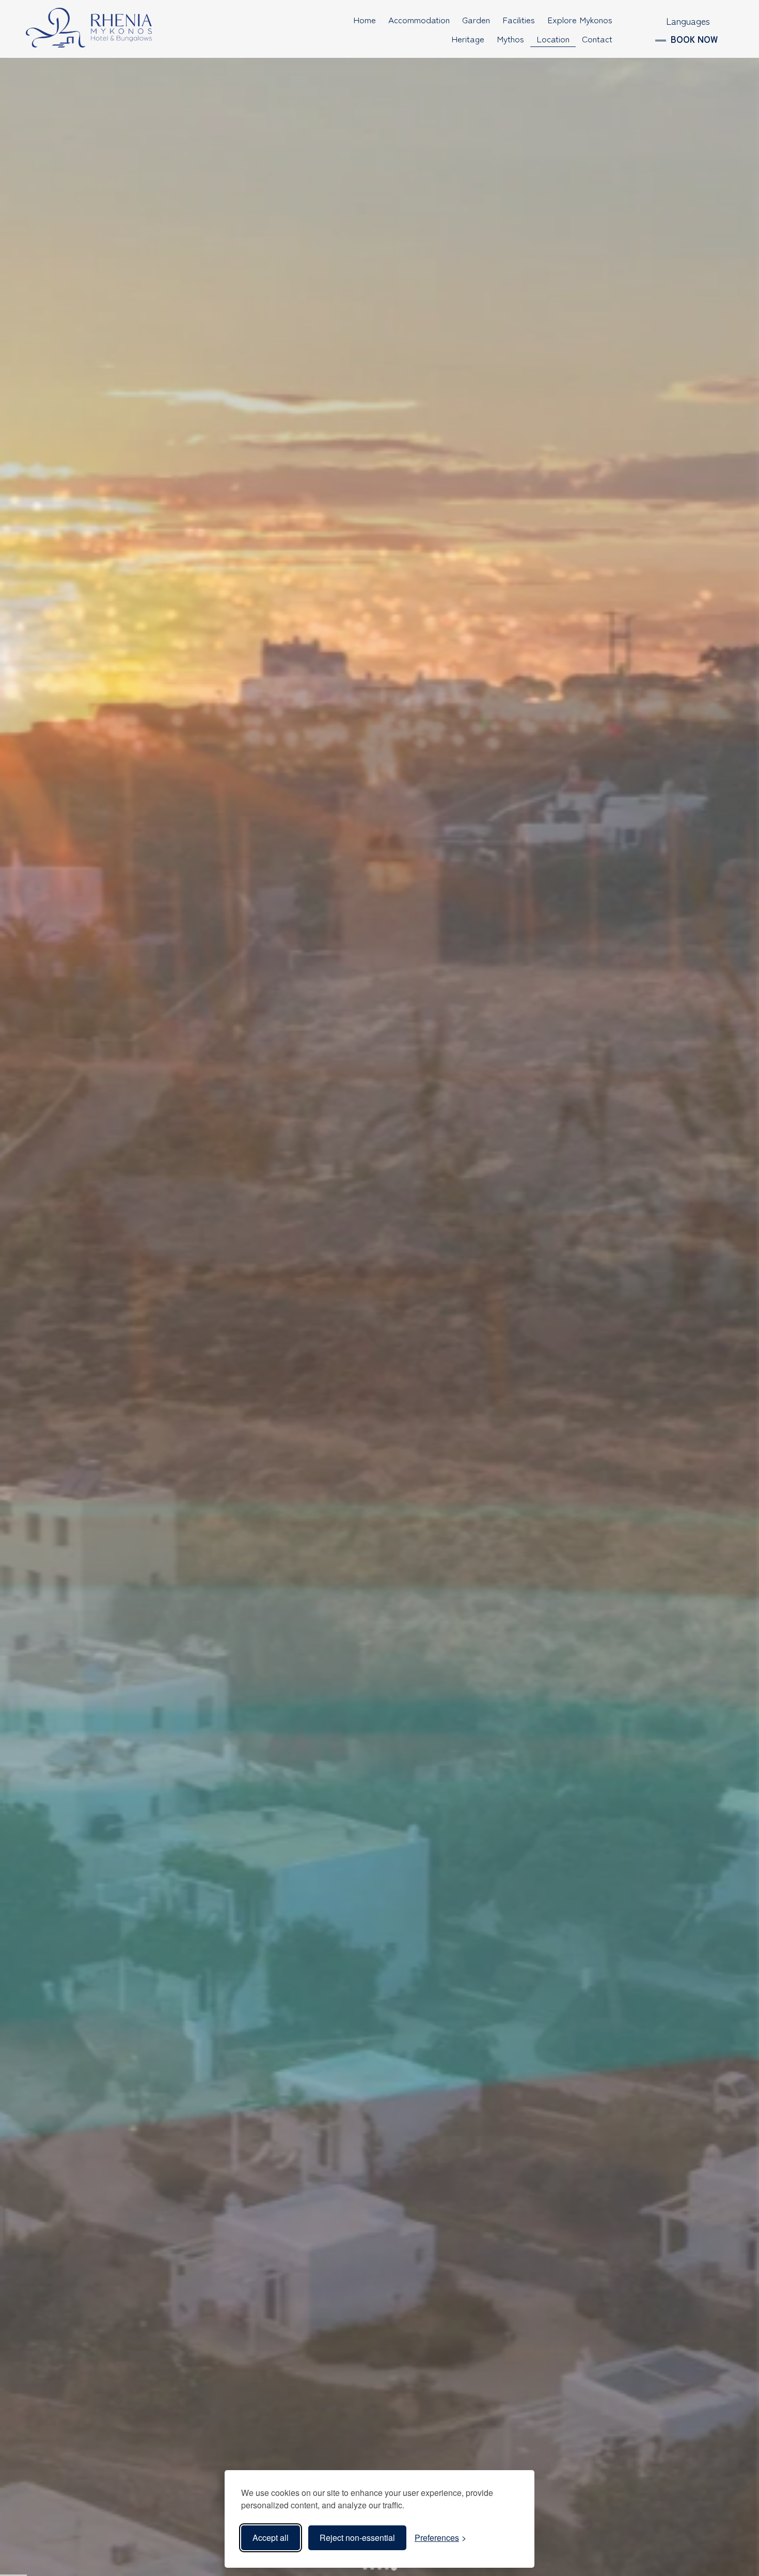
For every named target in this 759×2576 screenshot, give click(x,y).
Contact (597, 38)
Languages (688, 21)
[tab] (365, 2567)
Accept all (271, 2538)
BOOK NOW (694, 39)
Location (553, 38)
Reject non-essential (357, 2538)
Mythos (510, 38)
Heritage (468, 38)
